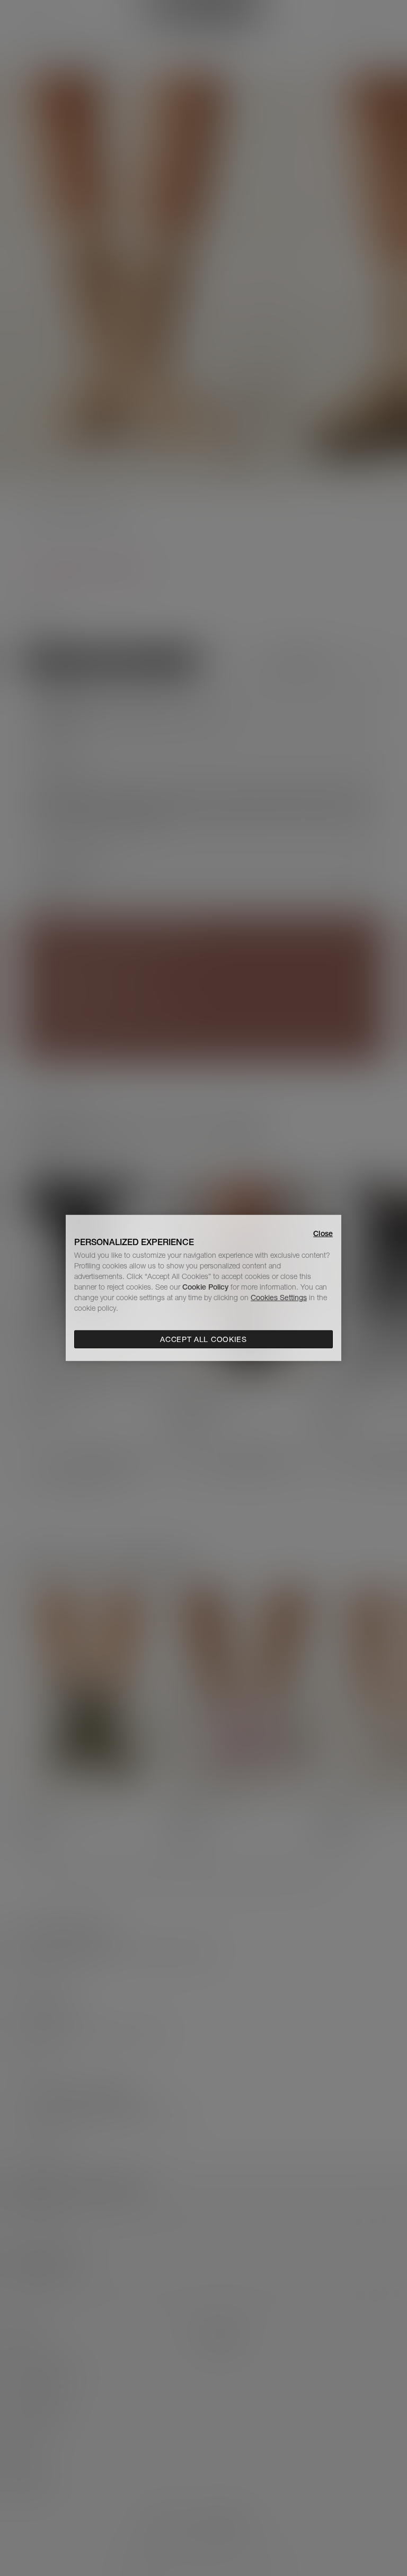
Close (323, 1233)
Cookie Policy (205, 1287)
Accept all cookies (203, 1339)
